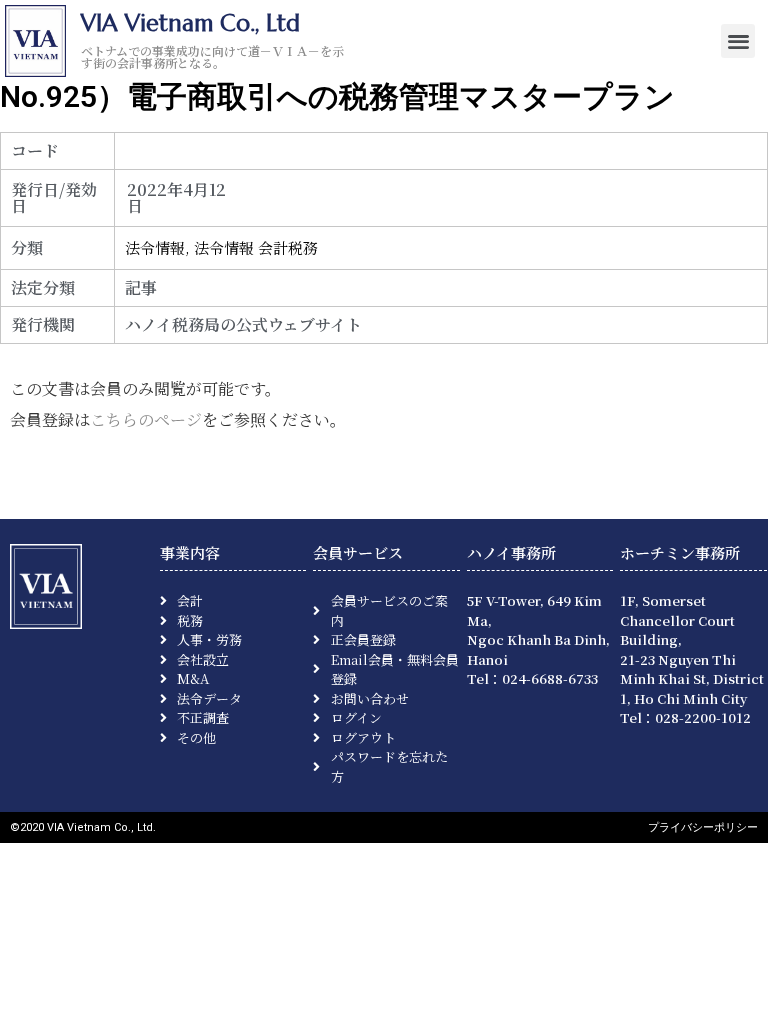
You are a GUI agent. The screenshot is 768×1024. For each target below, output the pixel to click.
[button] (738, 41)
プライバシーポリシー (703, 827)
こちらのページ (146, 419)
